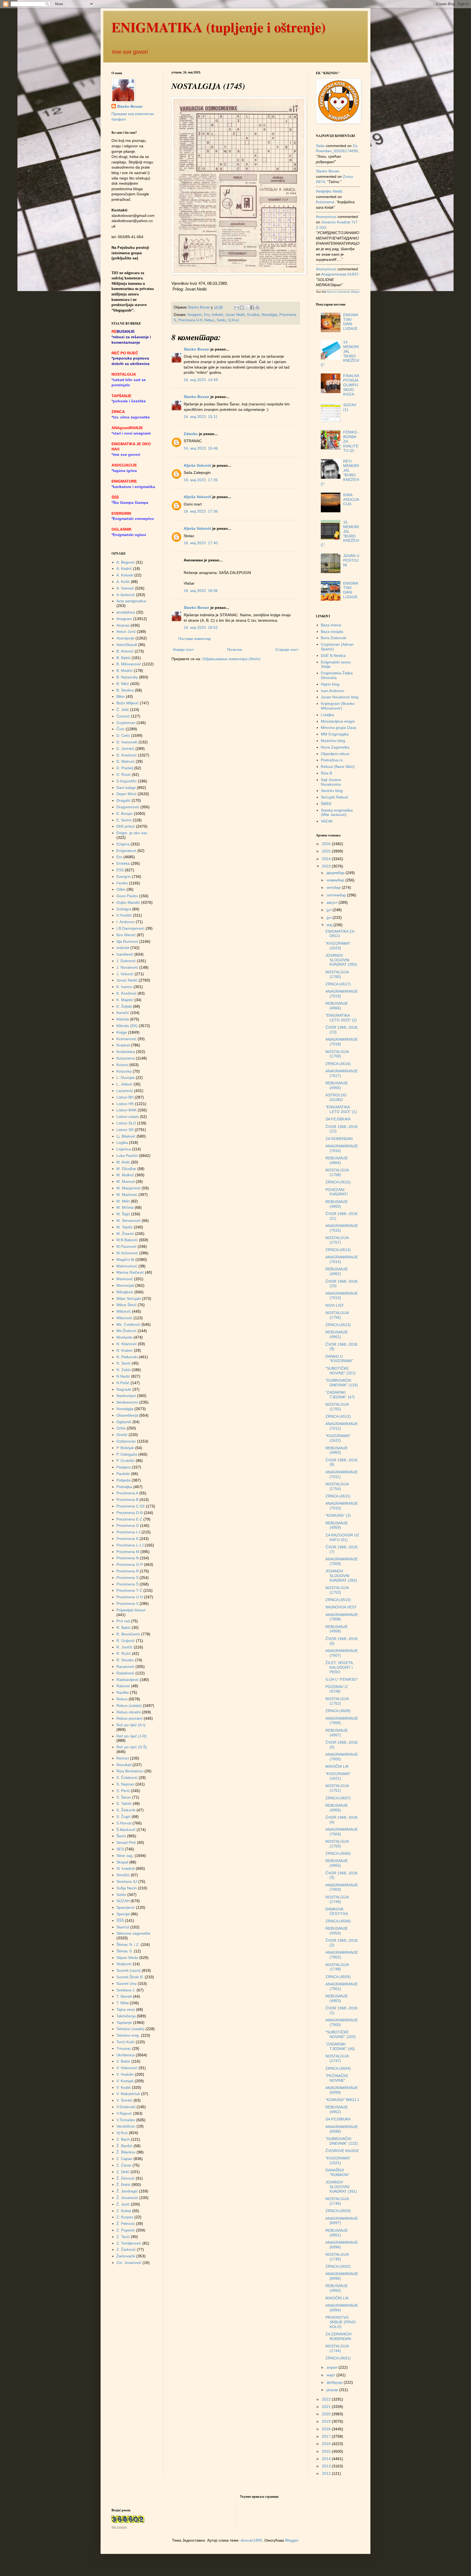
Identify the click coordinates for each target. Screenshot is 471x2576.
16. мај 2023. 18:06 (201, 591)
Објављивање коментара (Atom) (231, 659)
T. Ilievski (124, 1996)
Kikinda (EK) (127, 1026)
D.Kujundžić (127, 781)
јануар (333, 2390)
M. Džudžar (126, 1169)
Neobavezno (127, 1402)
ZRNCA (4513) (338, 1325)
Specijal (123, 1914)
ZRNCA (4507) (338, 1798)
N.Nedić (123, 1376)
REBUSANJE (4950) (337, 2288)
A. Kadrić (124, 569)
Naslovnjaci (126, 1396)
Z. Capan (124, 2159)
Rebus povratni (129, 1718)
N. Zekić (123, 1370)
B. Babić (123, 658)
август (333, 902)
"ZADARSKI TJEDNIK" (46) (340, 2046)
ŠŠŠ (120, 1920)
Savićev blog (332, 791)
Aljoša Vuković (197, 465)
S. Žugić (123, 1817)
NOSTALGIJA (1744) (337, 2348)
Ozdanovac (126, 1441)
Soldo (221, 320)
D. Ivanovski (127, 742)
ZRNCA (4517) (338, 984)
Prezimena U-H (190, 320)
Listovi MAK (126, 1110)
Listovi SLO (126, 1123)
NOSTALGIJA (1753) (337, 1590)
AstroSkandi (127, 645)
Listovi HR (125, 1104)
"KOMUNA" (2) (338, 1515)
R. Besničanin (128, 1634)
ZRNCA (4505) (338, 1977)
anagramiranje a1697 (340, 274)
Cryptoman (126, 723)
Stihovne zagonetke (133, 1933)
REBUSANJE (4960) (337, 1450)
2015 (327, 2451)
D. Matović (126, 761)
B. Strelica (125, 690)
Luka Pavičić (127, 1156)
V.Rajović (124, 2113)
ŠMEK (326, 804)
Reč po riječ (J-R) (132, 1736)
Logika (122, 1142)
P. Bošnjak (125, 1448)
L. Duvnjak (126, 1078)
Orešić (122, 1435)
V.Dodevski (126, 2107)
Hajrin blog (330, 684)
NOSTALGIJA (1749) (337, 1899)
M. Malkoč (125, 1175)
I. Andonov (126, 922)
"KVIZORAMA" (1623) (338, 946)
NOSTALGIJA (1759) (337, 1054)
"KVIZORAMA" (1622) (338, 1438)
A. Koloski (125, 575)
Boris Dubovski (334, 638)
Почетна (235, 650)
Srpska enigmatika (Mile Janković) (337, 813)
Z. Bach (123, 2139)
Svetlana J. (126, 1990)
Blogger (292, 2540)
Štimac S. (125, 1951)
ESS (120, 870)
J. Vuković (125, 974)
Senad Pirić (126, 1842)
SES (120, 1849)
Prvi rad (123, 1621)
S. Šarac (124, 1797)
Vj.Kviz (234, 320)
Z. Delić (123, 2172)
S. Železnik (126, 1810)
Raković (123, 1686)
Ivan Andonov (333, 691)
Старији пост (287, 650)
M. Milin (123, 1201)
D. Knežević (127, 755)
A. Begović (126, 562)
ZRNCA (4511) (338, 1496)
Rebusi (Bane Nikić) (338, 767)
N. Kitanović (127, 1344)
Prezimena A (127, 1493)
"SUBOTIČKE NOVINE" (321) (341, 1371)
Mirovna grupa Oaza (339, 728)
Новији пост (183, 650)
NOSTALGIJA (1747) (337, 2058)
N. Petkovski (127, 1357)
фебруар (335, 2382)
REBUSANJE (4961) (337, 1334)
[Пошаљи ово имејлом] (237, 307)
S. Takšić (124, 1803)
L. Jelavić (124, 1084)
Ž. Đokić (123, 2185)
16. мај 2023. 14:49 (201, 380)
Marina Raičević (130, 1272)
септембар (337, 895)
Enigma (123, 844)
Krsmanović (126, 1039)
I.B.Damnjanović (130, 928)
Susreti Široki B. (130, 1977)
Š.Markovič (126, 1830)
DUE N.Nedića (333, 656)
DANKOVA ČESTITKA (337, 1911)
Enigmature (126, 851)
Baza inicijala (332, 632)
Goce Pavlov (127, 896)
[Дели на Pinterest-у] (257, 307)
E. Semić (124, 820)
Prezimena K (127, 1539)
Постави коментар (195, 639)
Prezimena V (127, 1603)
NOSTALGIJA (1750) (337, 1844)
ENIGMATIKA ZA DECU (340, 934)
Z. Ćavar (124, 2165)
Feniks (122, 883)
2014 (327, 2459)
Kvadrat (253, 315)
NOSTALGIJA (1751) (337, 1788)
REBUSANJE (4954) (337, 1931)
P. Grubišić (126, 1461)
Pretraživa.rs (332, 760)
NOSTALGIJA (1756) (337, 1315)
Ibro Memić (126, 935)
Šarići (121, 1836)
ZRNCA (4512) (338, 1416)
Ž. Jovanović (127, 2198)
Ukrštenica (126, 2055)
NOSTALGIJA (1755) (337, 1407)
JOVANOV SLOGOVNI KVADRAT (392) (341, 1576)
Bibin (121, 696)
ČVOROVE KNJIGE (342, 2151)
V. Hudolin (125, 2074)
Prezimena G (128, 1525)
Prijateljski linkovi (131, 1610)
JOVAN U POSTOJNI (351, 560)
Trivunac (124, 2048)
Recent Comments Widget (343, 292)
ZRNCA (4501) (338, 2358)
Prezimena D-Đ (130, 1513)
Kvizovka (124, 1071)
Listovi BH (125, 1097)
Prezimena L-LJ (130, 1545)
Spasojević (126, 1907)
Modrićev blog (333, 741)
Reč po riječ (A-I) (131, 1725)
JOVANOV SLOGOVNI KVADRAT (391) (341, 2187)
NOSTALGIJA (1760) (337, 974)
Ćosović (123, 716)
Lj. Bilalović (126, 1136)
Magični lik (125, 1259)
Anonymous (326, 217)
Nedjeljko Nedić (329, 191)
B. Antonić (125, 651)
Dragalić (123, 800)
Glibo (121, 889)
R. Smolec (125, 1660)
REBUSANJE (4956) (337, 1808)
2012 (327, 2473)
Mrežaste (124, 1337)
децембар (336, 873)
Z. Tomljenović (129, 2243)
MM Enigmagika (335, 734)
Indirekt (217, 315)
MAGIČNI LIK (337, 1766)
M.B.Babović (127, 1240)
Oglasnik (124, 1422)
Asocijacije (125, 638)
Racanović (125, 1667)
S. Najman (125, 1784)
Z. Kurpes (125, 2217)
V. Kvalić (124, 2087)
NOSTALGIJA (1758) (337, 1172)
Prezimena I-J (128, 1532)
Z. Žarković (126, 2249)
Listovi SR (125, 1130)
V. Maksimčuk (128, 2094)
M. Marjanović (129, 1188)
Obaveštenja (127, 1415)
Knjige (122, 1032)
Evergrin (124, 876)
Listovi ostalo (128, 1117)
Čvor (120, 729)
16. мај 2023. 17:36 (201, 480)
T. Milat (123, 2003)
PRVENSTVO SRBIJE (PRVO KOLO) (341, 2322)
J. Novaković (127, 967)
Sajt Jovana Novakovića (331, 782)
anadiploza (126, 612)
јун (330, 917)
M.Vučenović (127, 1253)
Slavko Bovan (197, 349)
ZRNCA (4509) (338, 1711)
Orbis (121, 1428)
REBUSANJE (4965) (337, 1085)
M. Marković (127, 1195)
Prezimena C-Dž (131, 1506)
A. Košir (123, 582)
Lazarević (125, 1091)
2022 (327, 2399)
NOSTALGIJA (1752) (337, 1701)
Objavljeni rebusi (335, 754)
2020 (327, 2414)
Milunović (124, 1318)
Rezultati (124, 1765)
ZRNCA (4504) (338, 2068)
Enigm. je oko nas (132, 833)
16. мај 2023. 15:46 (201, 448)
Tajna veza (126, 2009)
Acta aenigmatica (131, 601)
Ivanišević (125, 954)
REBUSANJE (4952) (337, 2109)
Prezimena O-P (130, 1564)
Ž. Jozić (123, 2204)
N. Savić (123, 1363)
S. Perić (123, 1791)
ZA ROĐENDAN (339, 1139)
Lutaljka (327, 715)
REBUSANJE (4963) (337, 1204)
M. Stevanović (129, 1220)
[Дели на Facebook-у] (252, 307)
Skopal (122, 1862)
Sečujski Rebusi (334, 797)
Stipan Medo (127, 1958)
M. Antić (123, 1162)
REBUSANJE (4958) (337, 1629)
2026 (327, 844)
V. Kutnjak (125, 2081)
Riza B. (327, 773)
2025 (327, 851)
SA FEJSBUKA (338, 1119)
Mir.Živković (126, 1331)
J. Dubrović (126, 961)
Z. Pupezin (126, 2230)
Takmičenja (126, 2016)
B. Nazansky (127, 677)
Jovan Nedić (235, 315)
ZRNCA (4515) (338, 1182)
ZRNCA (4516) (338, 1064)
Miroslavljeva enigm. (338, 721)
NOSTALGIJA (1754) (337, 1486)
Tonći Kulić (126, 2042)
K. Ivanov (124, 987)
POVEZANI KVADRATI (337, 1192)
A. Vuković (125, 588)
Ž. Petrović (126, 2224)
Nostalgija (269, 315)
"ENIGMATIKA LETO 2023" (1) (341, 1109)
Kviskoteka (126, 1052)
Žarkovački (126, 2256)
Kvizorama (126, 1058)
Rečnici (123, 1758)
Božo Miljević (128, 703)
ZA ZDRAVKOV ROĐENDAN (339, 2336)
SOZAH (123, 1901)
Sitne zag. (125, 1856)
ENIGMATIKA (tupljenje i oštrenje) (219, 27)
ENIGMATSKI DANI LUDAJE (351, 322)
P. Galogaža (127, 1454)
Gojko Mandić (128, 902)
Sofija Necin (127, 1888)
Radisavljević (128, 1680)
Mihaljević (125, 1292)
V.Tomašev (126, 2120)
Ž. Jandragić (127, 2191)
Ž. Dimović (126, 2178)
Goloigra (124, 909)
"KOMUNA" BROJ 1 (342, 2100)
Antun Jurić (126, 632)
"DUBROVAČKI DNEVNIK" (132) (342, 2141)
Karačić (123, 1013)
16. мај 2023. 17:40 (201, 543)
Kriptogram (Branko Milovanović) (338, 706)
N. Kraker (125, 1350)
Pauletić (123, 1474)
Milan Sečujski (129, 1299)
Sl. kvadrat (126, 1868)
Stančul (123, 1927)
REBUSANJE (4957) (337, 1733)
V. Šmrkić (124, 2100)
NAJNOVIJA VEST (341, 1607)
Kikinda (123, 1019)
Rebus (209, 320)
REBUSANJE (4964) (337, 1160)
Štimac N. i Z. (128, 1944)
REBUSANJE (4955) (337, 1863)
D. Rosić (124, 774)
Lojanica (124, 1149)
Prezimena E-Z (129, 1519)
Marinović (125, 1279)
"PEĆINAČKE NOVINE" (337, 2078)
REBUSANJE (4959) (337, 1525)
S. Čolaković (127, 1778)
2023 (327, 866)
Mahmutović (127, 1266)
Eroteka (123, 863)
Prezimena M (128, 1552)
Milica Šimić (126, 1305)
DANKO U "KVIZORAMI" (339, 1359)
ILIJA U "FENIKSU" (342, 1679)
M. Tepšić (125, 1227)
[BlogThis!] (242, 307)
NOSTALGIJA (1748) (337, 1967)
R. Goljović (126, 1641)
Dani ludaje (126, 788)
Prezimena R (128, 1571)
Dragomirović (128, 807)
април (333, 2367)
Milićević (124, 1311)
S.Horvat (124, 1823)
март (331, 2375)
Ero (207, 315)
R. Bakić (123, 1627)
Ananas (123, 625)
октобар (334, 887)
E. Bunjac (125, 813)
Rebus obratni (129, 1712)
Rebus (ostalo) (129, 1706)
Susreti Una (126, 1983)
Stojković (124, 1964)
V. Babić (123, 2061)
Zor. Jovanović (129, 2263)
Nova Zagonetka (335, 747)
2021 (327, 2407)
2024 (327, 859)
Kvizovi (122, 1065)
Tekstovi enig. (128, 2035)
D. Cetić (123, 735)
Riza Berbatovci (130, 1771)
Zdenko (191, 434)
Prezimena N (128, 1558)
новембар (336, 880)
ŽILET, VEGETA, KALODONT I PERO (340, 1667)
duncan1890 (251, 2540)
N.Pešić (123, 1383)
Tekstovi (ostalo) (130, 2029)
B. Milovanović (129, 664)
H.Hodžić (124, 915)
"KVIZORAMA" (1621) (338, 1776)
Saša (320, 146)
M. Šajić (123, 1214)
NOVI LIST (335, 1305)
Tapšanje (124, 2022)
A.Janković (126, 595)
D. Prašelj (125, 768)
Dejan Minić (126, 794)
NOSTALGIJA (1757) (337, 1240)
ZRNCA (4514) (338, 1250)
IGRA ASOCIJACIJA (351, 499)
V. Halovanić (127, 2068)
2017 (327, 2436)
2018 (327, 2429)
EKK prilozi (126, 826)
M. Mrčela (125, 1207)
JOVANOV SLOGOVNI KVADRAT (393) (341, 960)
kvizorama (325, 202)
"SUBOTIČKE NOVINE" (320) (341, 2034)
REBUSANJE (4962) (337, 1271)
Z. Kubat (124, 2211)
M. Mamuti (126, 1181)
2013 (327, 2466)
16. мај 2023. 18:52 (201, 627)
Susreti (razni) (129, 1970)
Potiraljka (124, 1487)
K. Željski (124, 1006)
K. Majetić (125, 1000)
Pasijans (124, 1467)
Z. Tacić (123, 2237)
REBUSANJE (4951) (337, 2233)
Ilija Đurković (127, 941)
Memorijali (125, 1285)
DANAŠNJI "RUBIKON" (337, 2172)
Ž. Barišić (124, 2146)
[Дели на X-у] (247, 307)
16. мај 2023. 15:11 (201, 417)
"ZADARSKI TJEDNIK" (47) (340, 1395)
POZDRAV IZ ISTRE (337, 1689)
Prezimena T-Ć (129, 1590)
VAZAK (327, 821)
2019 (327, 2421)
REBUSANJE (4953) (337, 1998)
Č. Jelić (123, 710)
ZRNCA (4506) (338, 1853)
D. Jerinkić (125, 749)
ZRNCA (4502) (338, 2266)
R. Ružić (124, 1653)
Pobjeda (123, 1480)
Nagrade (124, 1389)
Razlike (123, 1692)
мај (330, 925)
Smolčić (123, 1875)
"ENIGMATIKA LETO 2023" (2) (341, 1018)
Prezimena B (127, 1500)
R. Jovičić (125, 1647)
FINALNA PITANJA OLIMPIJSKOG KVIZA (351, 385)
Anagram (195, 315)
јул (330, 910)
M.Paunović (126, 1246)
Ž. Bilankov (126, 2152)
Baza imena (331, 625)
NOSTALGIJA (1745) (337, 2257)
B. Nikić (123, 684)
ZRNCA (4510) (338, 1600)
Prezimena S (127, 1578)
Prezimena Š (127, 1584)
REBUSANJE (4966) (337, 1006)
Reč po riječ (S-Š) (132, 1747)
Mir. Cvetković (128, 1324)
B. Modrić (125, 671)
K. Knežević (126, 993)
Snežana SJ (127, 1881)
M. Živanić (125, 1234)
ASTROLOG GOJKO (336, 1097)
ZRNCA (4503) (338, 2211)
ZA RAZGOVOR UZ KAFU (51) (342, 1537)
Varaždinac (126, 2126)
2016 (327, 2444)
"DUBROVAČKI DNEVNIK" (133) (342, 1383)
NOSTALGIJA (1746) (337, 2201)
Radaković (125, 1673)
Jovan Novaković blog (340, 697)
